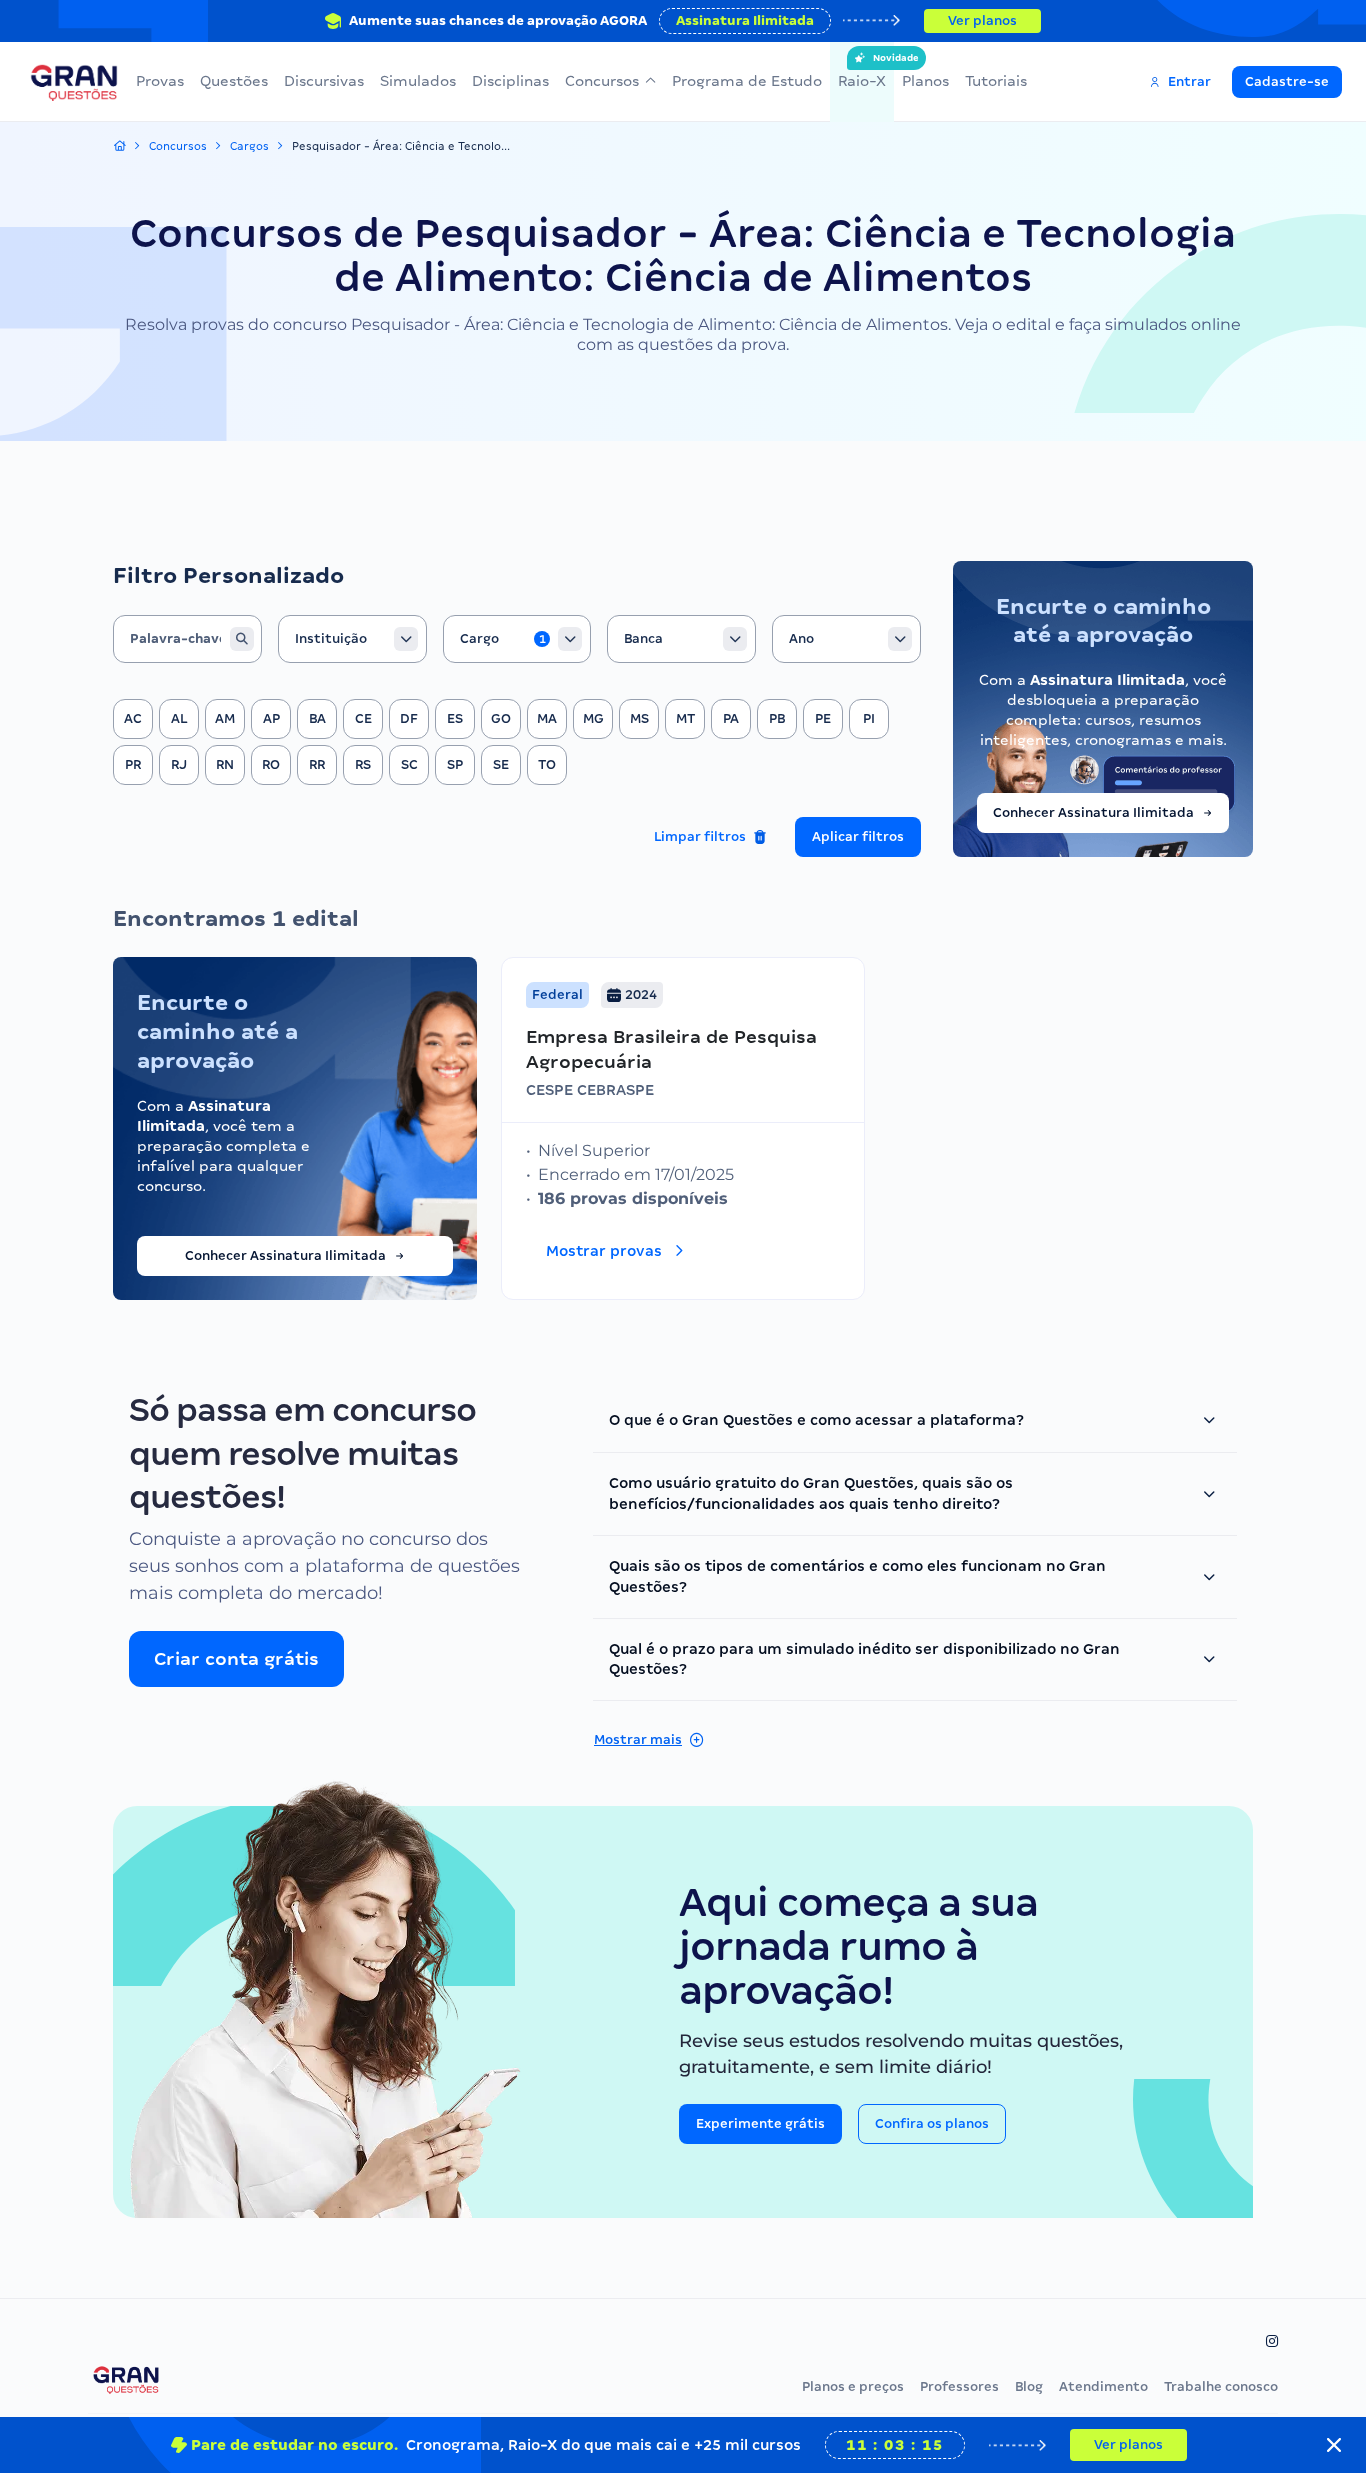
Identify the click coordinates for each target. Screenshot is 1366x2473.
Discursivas (324, 81)
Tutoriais (996, 81)
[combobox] (352, 639)
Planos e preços (853, 2386)
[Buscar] (242, 639)
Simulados (418, 81)
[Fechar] (1334, 2445)
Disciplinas (510, 81)
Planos (925, 81)
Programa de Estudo (747, 81)
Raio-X (862, 71)
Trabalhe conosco (1221, 2386)
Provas (160, 81)
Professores (959, 2386)
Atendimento (1103, 2386)
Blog (1029, 2386)
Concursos (602, 81)
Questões (234, 81)
